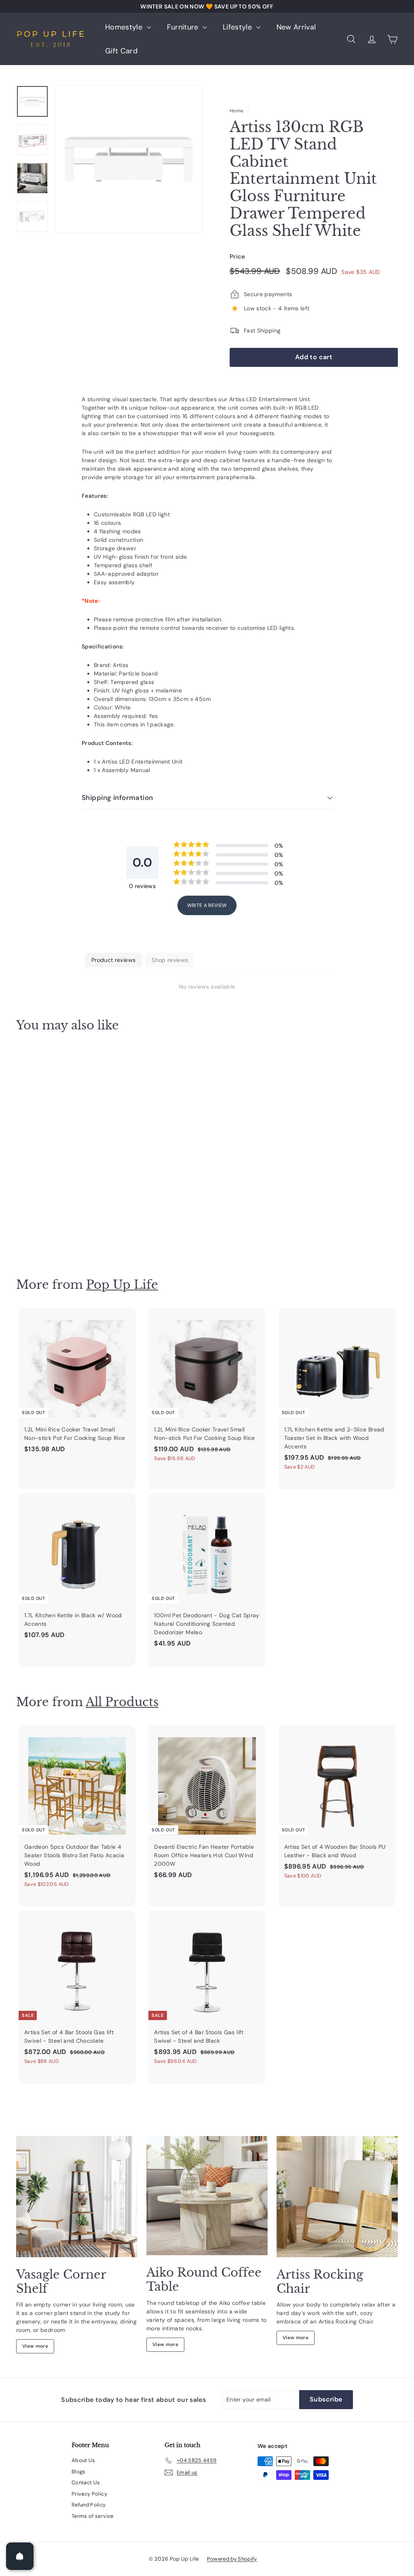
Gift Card (121, 51)
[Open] (20, 2556)
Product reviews (113, 960)
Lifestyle (239, 27)
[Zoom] (129, 159)
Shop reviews (170, 960)
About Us (83, 2460)
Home (237, 111)
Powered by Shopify (232, 2559)
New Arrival (296, 27)
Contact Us (86, 2482)
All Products (122, 1702)
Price (238, 257)
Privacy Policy (89, 2494)
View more (35, 2346)
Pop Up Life (122, 1285)
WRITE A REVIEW (207, 905)
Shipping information (117, 798)
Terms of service (93, 2516)
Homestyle (125, 27)
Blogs (79, 2472)
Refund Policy (89, 2505)
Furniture (184, 27)
